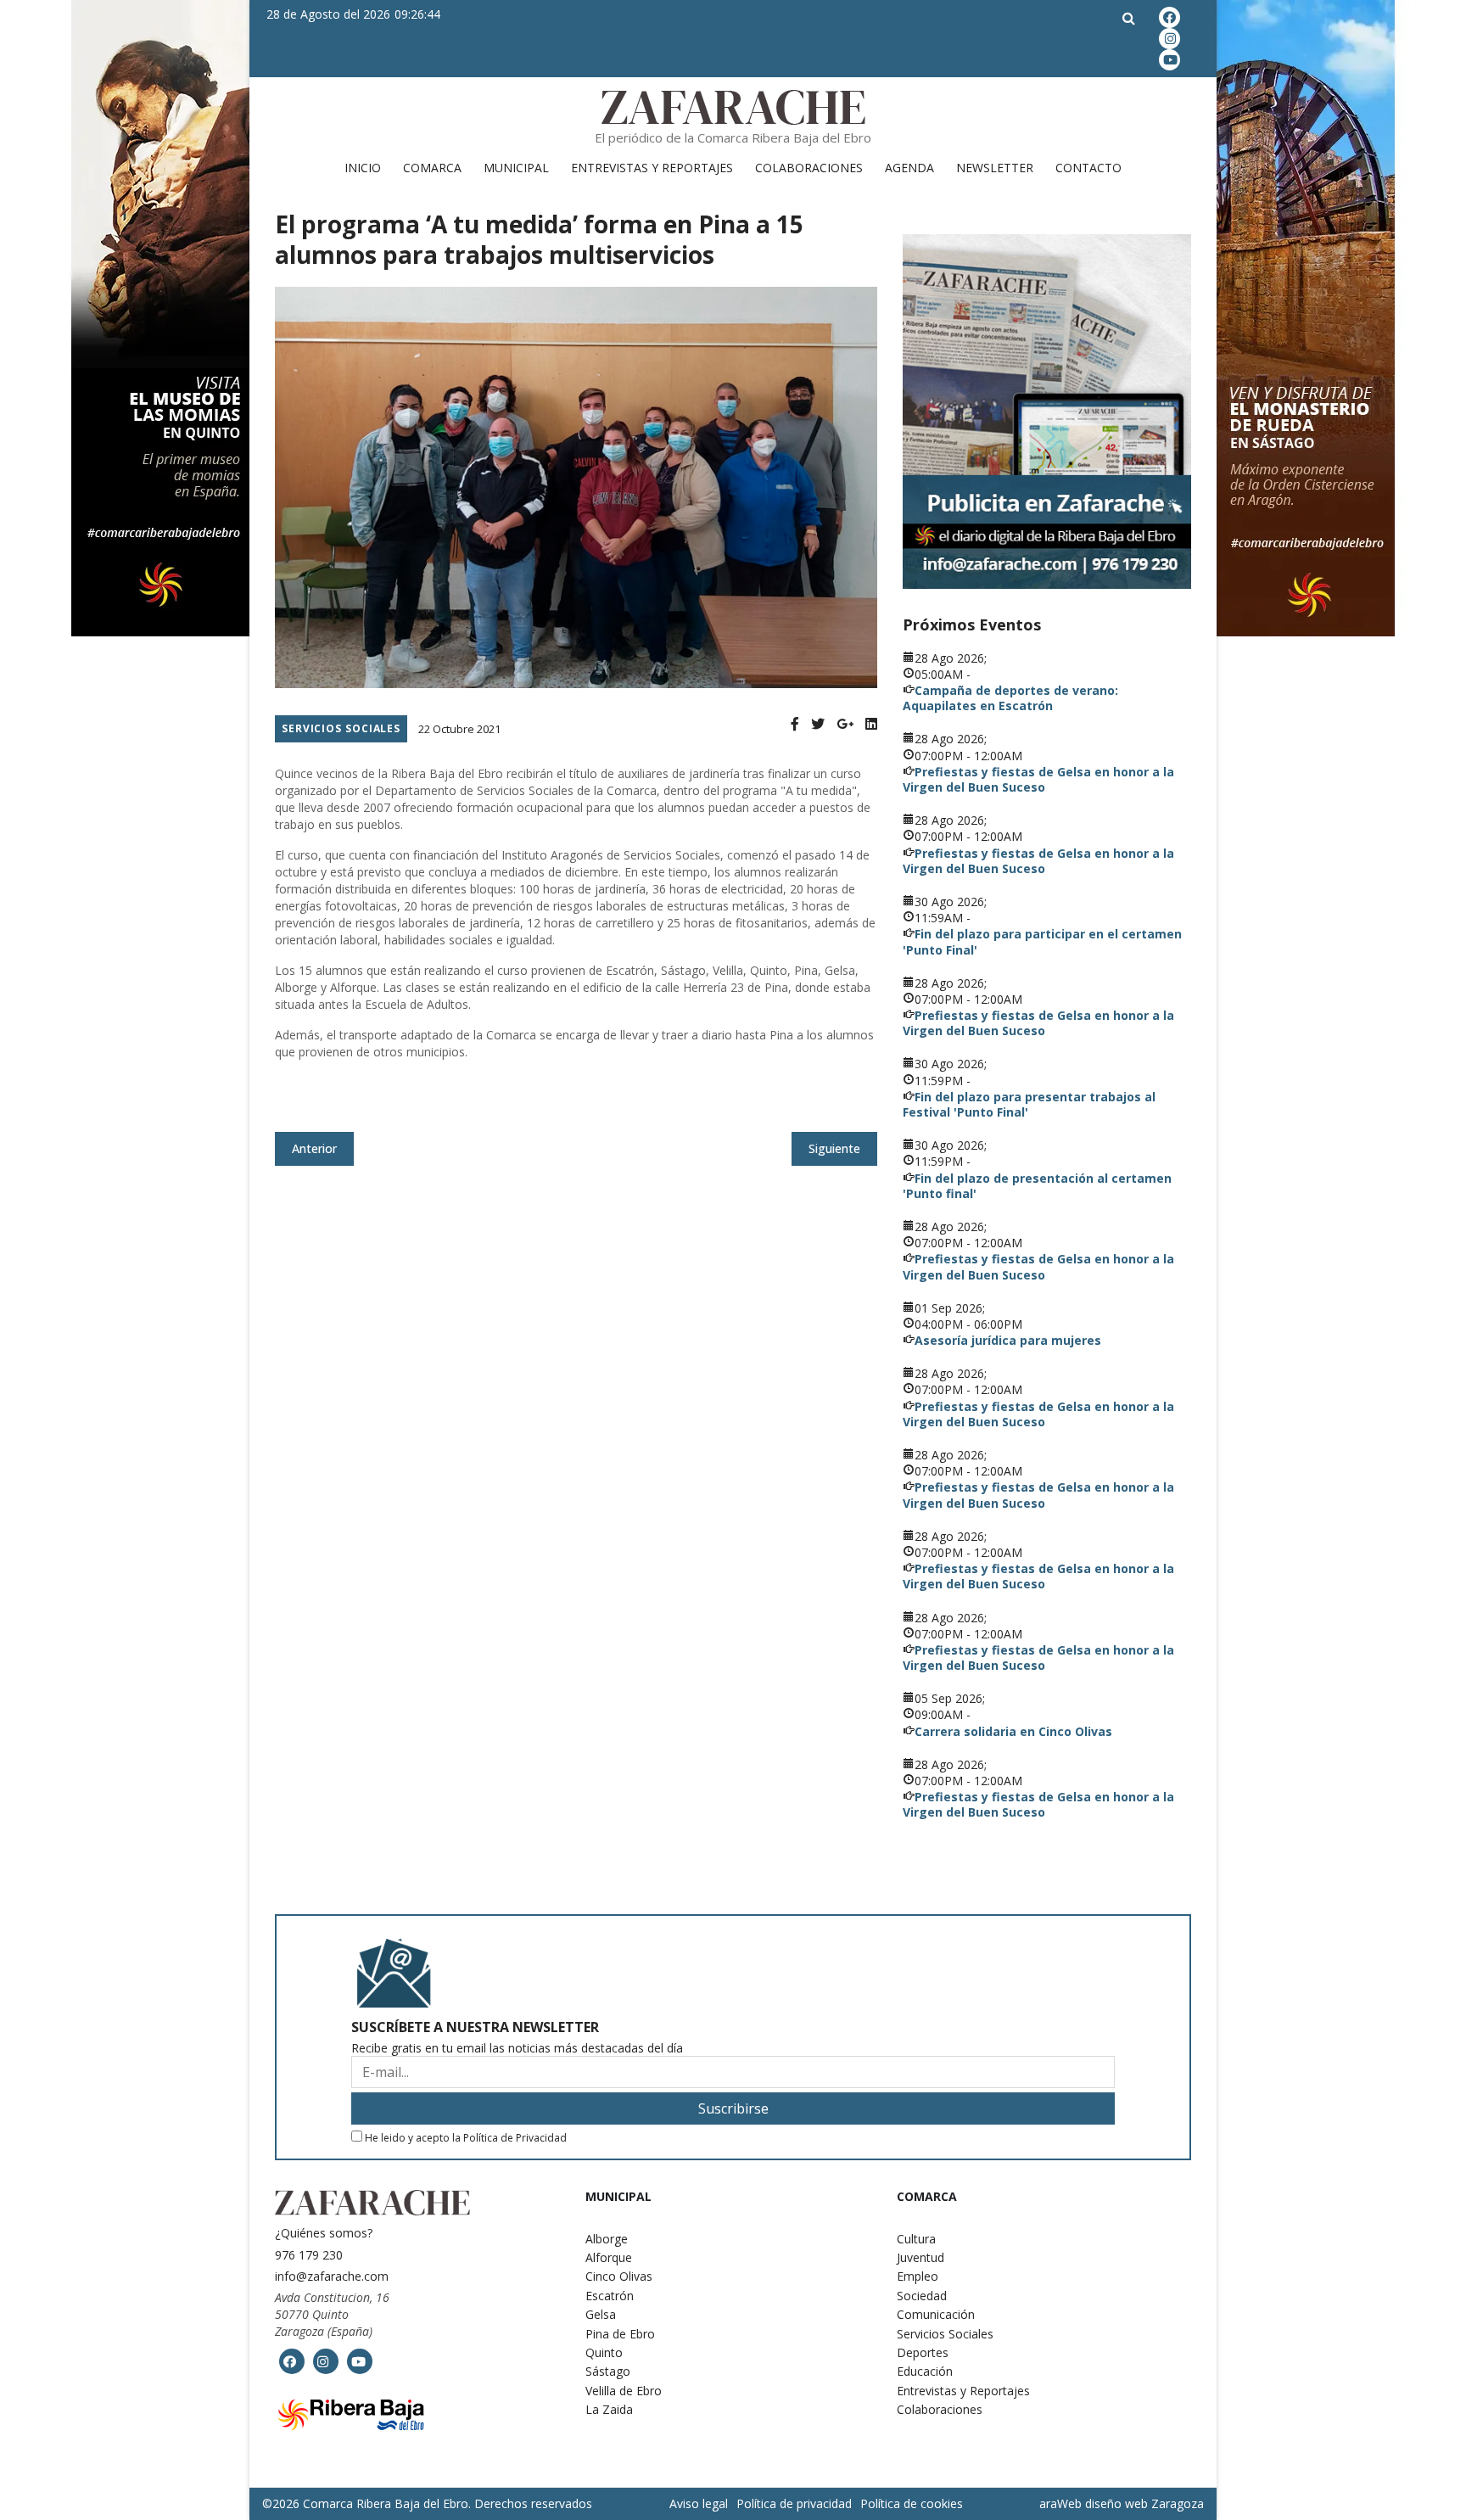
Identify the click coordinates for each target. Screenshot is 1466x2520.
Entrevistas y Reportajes (652, 168)
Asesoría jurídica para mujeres (1008, 1340)
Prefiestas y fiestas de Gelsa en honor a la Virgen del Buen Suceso (1038, 779)
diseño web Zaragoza (1144, 2503)
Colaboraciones (809, 168)
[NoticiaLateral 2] (1047, 412)
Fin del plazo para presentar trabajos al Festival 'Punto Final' (1029, 1104)
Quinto (604, 2352)
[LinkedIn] (871, 724)
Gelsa (601, 2314)
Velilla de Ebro (624, 2391)
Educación (925, 2371)
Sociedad (922, 2296)
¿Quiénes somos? (324, 2233)
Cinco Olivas (619, 2276)
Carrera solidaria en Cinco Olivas (1013, 1731)
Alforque (609, 2257)
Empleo (918, 2276)
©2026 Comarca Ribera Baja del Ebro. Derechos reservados (427, 2504)
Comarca (432, 168)
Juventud (920, 2257)
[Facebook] (795, 724)
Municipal (516, 168)
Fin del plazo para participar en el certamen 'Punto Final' (1042, 941)
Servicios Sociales (341, 728)
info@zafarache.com (332, 2276)
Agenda (909, 168)
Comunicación (936, 2314)
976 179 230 (309, 2255)
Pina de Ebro (620, 2334)
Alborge (607, 2239)
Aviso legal (699, 2503)
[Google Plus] (845, 724)
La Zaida (609, 2409)
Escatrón (610, 2296)
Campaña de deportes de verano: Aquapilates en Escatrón (1010, 698)
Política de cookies (912, 2503)
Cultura (916, 2239)
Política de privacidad (794, 2503)
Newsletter (995, 168)
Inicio (363, 168)
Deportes (923, 2352)
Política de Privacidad (515, 2138)
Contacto (1088, 168)
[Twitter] (818, 724)
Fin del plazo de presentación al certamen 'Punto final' (1037, 1186)
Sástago (608, 2371)
